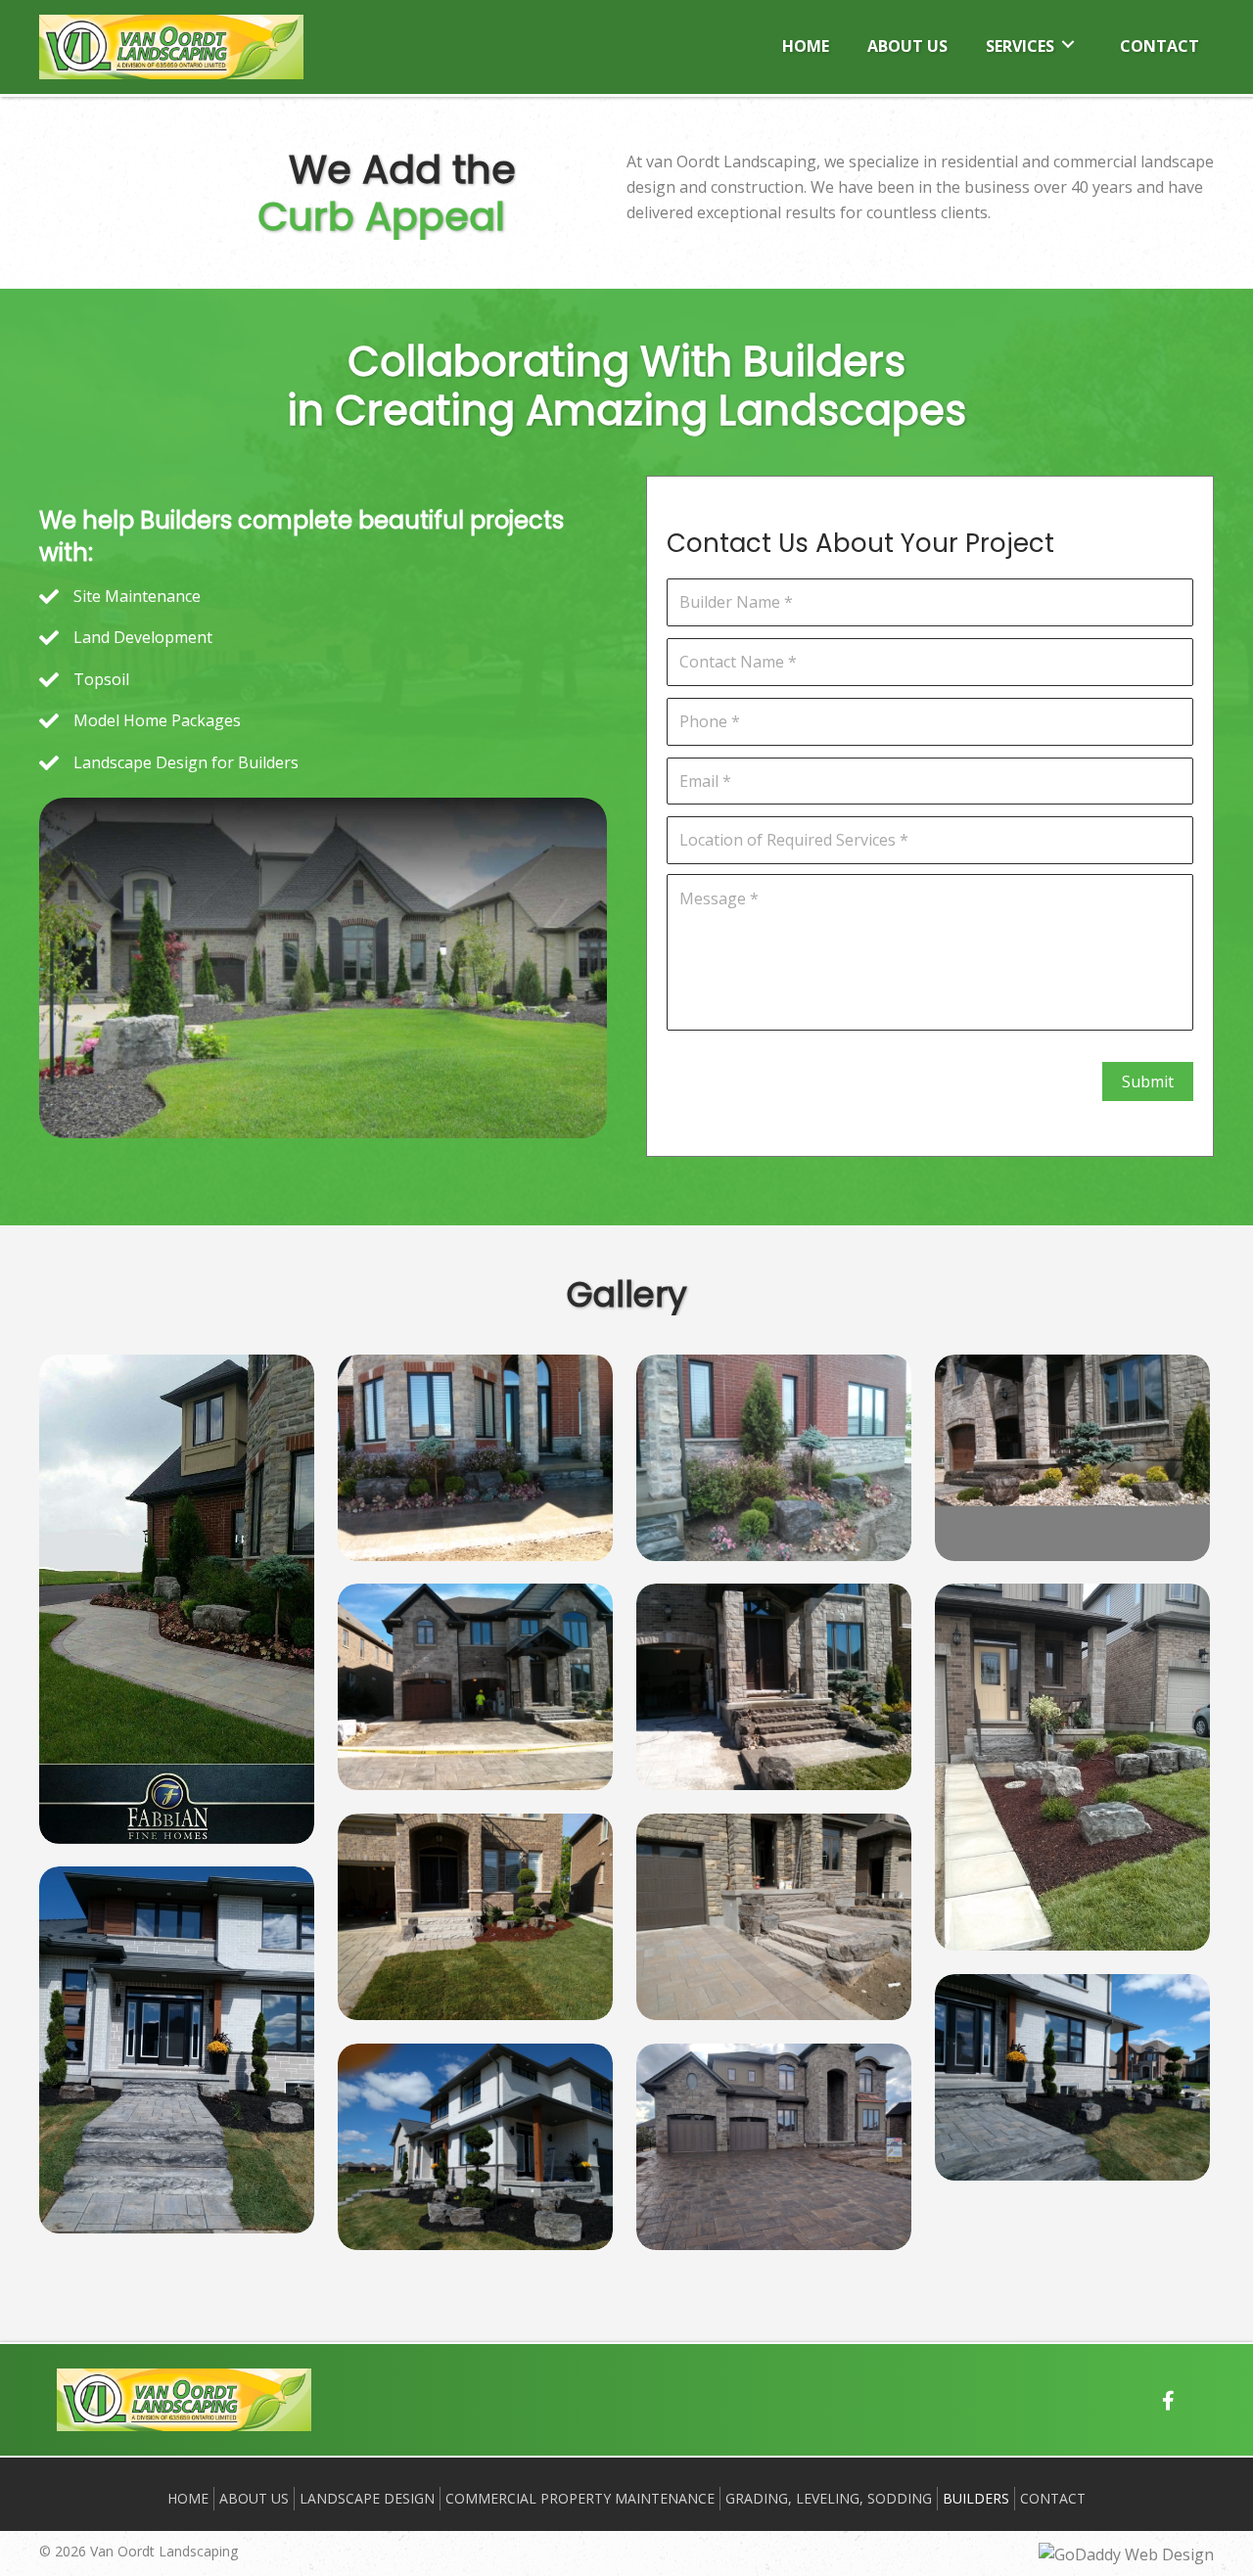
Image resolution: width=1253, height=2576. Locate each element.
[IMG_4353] (1072, 1767)
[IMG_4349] (475, 1687)
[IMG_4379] (177, 2050)
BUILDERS (976, 2498)
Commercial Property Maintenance (580, 2498)
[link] (806, 44)
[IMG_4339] (475, 1458)
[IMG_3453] (177, 1599)
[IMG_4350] (774, 1687)
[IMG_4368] (774, 1917)
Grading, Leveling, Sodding (829, 2498)
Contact (1053, 2498)
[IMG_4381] (475, 2147)
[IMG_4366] (475, 1917)
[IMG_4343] (1072, 1458)
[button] (1169, 2401)
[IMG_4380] (1072, 2077)
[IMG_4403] (774, 2147)
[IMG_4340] (774, 1458)
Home (188, 2498)
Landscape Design (367, 2498)
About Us (254, 2498)
